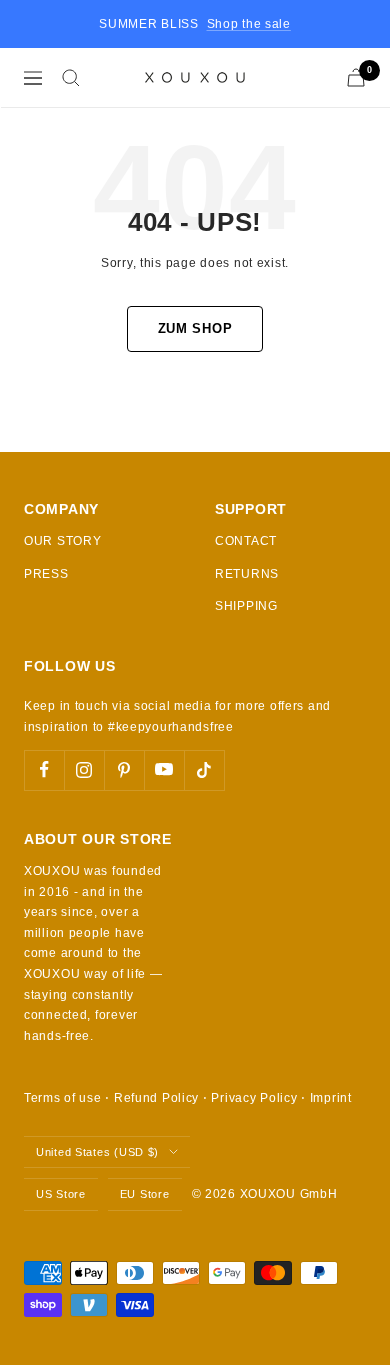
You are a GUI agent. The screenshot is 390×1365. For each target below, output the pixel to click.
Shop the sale (249, 24)
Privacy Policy (254, 1098)
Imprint (331, 1098)
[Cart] (356, 77)
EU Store (145, 1194)
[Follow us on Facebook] (44, 770)
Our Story (62, 541)
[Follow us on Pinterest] (124, 770)
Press (46, 574)
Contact (246, 541)
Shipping (246, 606)
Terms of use (63, 1098)
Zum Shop (195, 328)
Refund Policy (156, 1098)
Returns (247, 574)
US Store (61, 1194)
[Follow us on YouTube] (164, 770)
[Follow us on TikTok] (204, 770)
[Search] (71, 78)
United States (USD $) (97, 1152)
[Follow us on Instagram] (84, 770)
